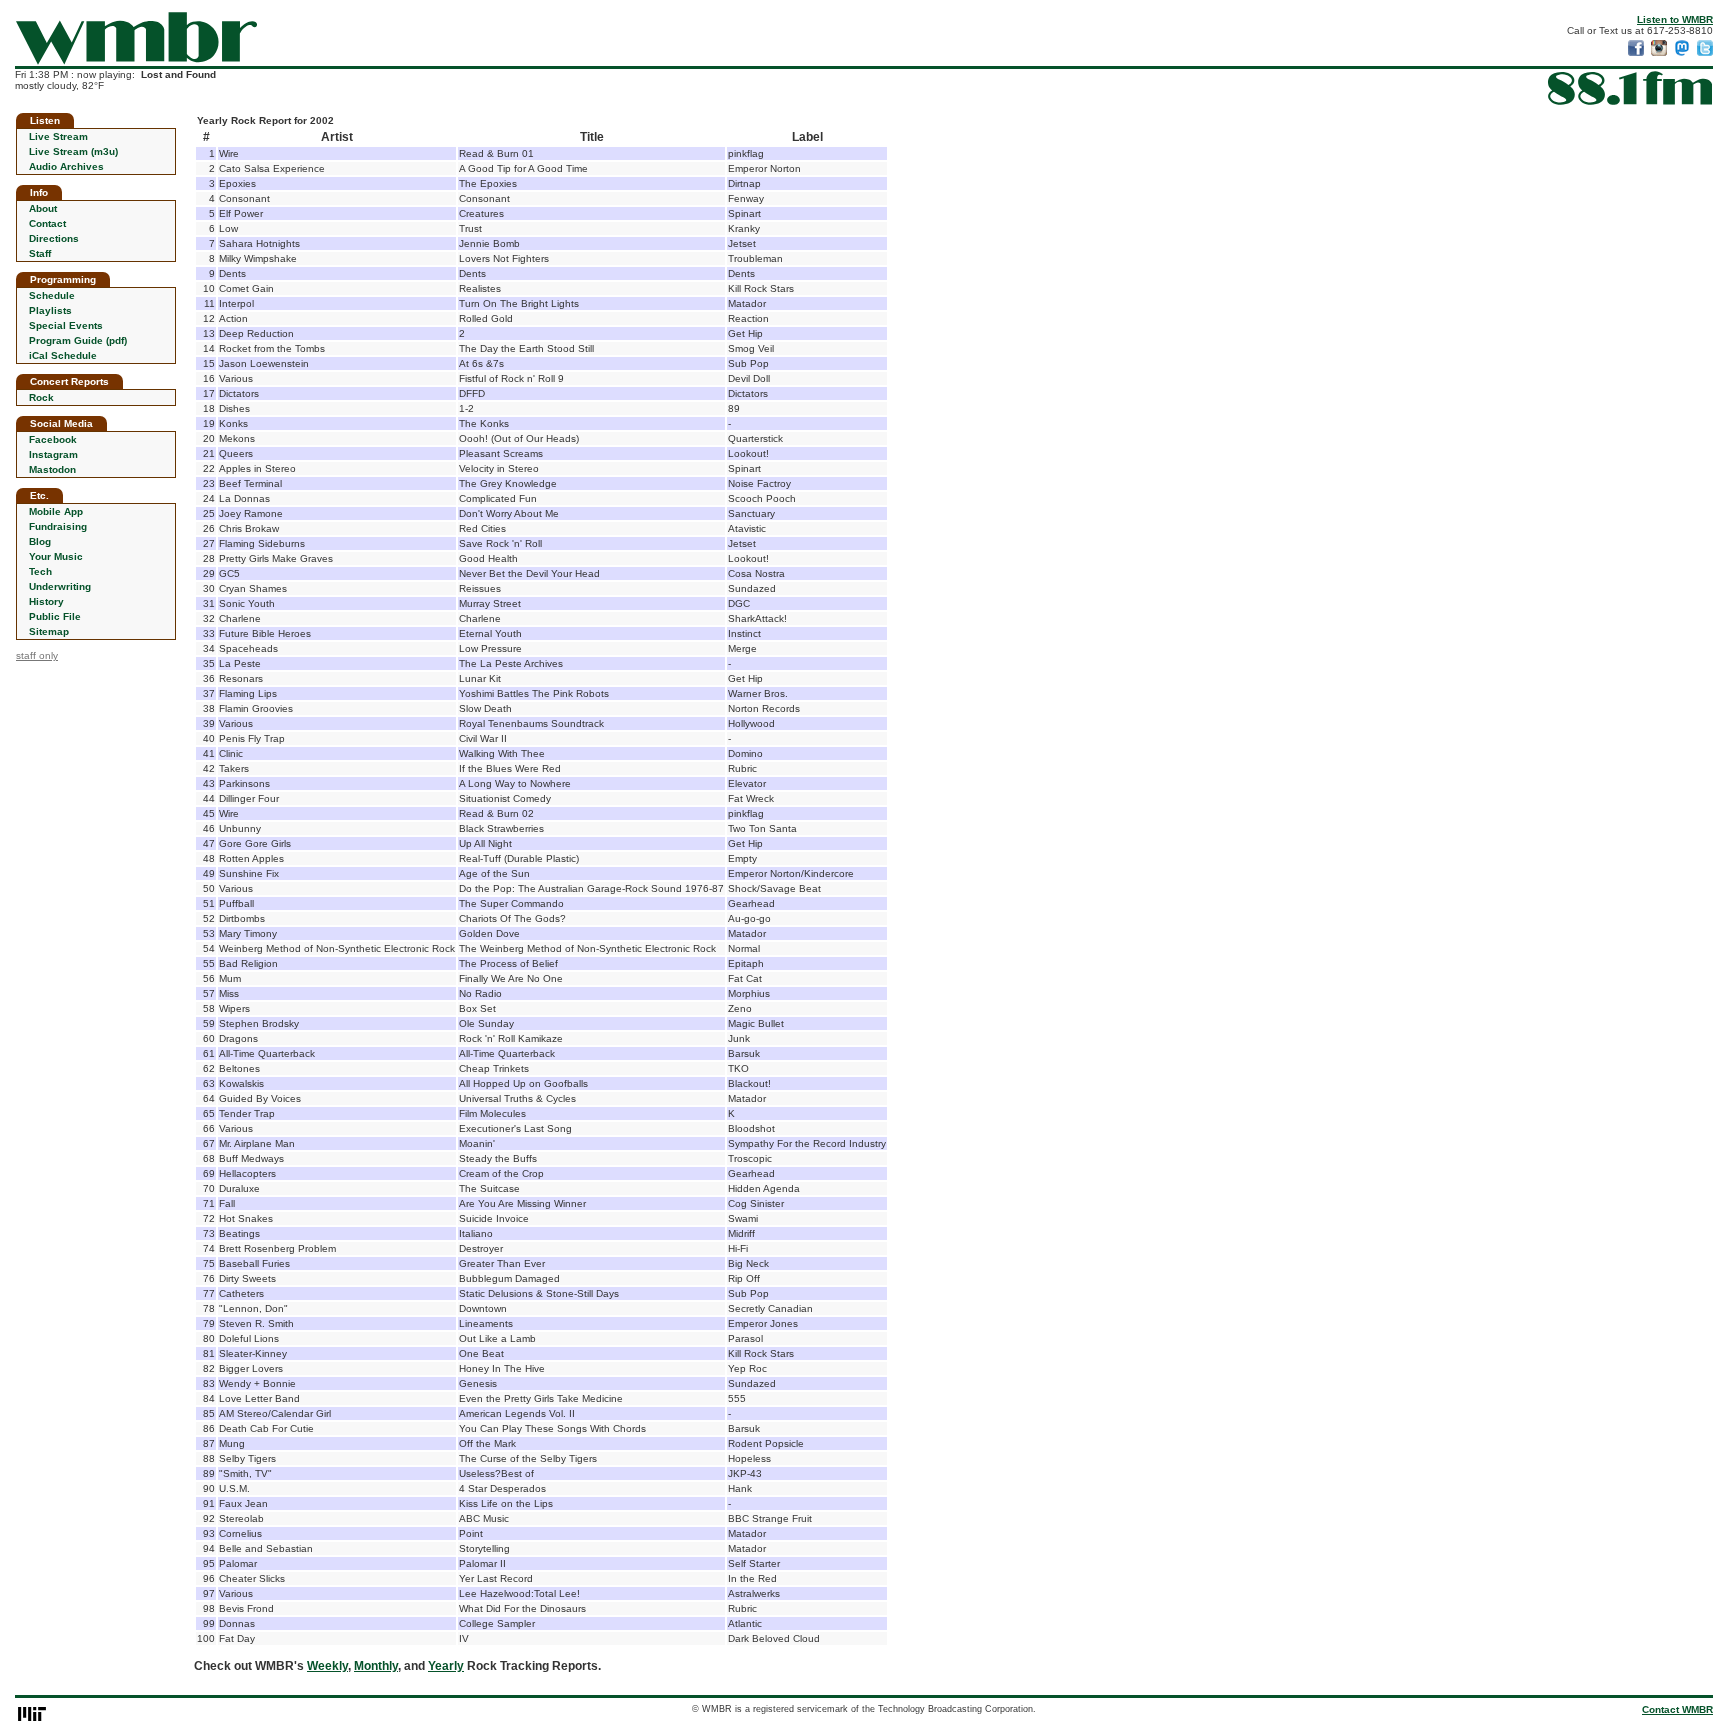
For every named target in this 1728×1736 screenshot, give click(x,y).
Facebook (53, 439)
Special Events (66, 325)
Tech (40, 571)
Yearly (446, 1666)
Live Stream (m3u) (73, 151)
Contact (47, 223)
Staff (40, 253)
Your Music (56, 556)
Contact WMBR (1677, 1709)
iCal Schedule (63, 355)
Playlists (50, 310)
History (46, 601)
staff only (37, 655)
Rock (41, 397)
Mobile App (56, 511)
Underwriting (60, 586)
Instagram (53, 454)
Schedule (52, 295)
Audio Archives (66, 166)
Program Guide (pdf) (78, 340)
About (43, 208)
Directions (54, 238)
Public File (55, 616)
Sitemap (49, 631)
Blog (40, 541)
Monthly (376, 1666)
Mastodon (52, 469)
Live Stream (58, 136)
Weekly (327, 1666)
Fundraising (58, 526)
